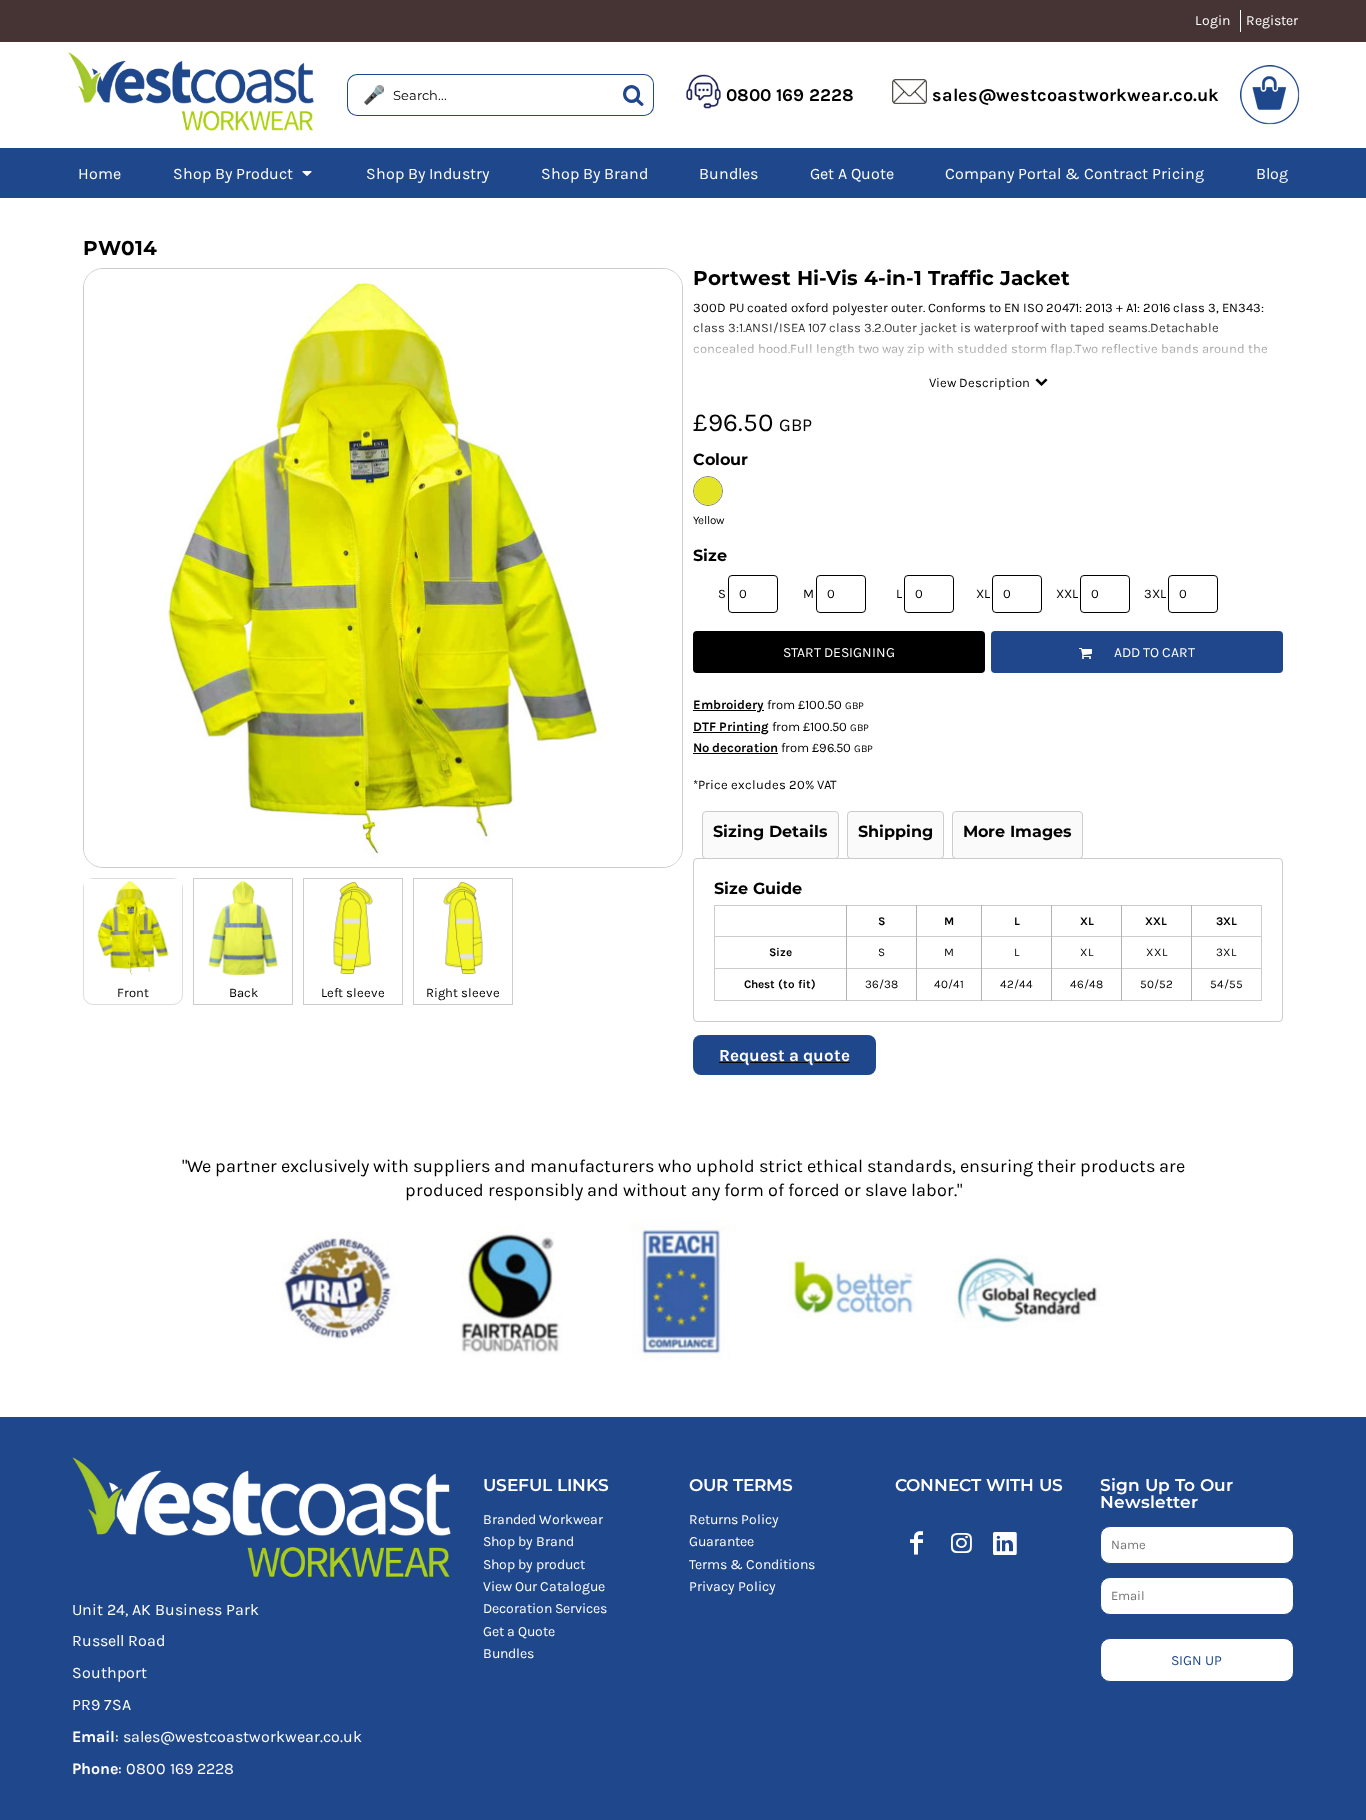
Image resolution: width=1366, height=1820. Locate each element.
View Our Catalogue (544, 1586)
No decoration (735, 747)
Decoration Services (545, 1608)
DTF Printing (731, 726)
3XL (1155, 593)
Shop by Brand (528, 1541)
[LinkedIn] (1005, 1543)
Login (1212, 20)
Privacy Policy (732, 1586)
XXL (1067, 593)
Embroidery (728, 704)
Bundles (508, 1653)
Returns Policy (734, 1519)
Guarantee (721, 1541)
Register (1272, 20)
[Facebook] (917, 1543)
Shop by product (534, 1564)
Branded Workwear (543, 1519)
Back (243, 992)
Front (133, 992)
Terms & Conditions (752, 1564)
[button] (244, 173)
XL (983, 593)
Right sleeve (463, 992)
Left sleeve (353, 992)
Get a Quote (519, 1631)
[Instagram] (961, 1543)
